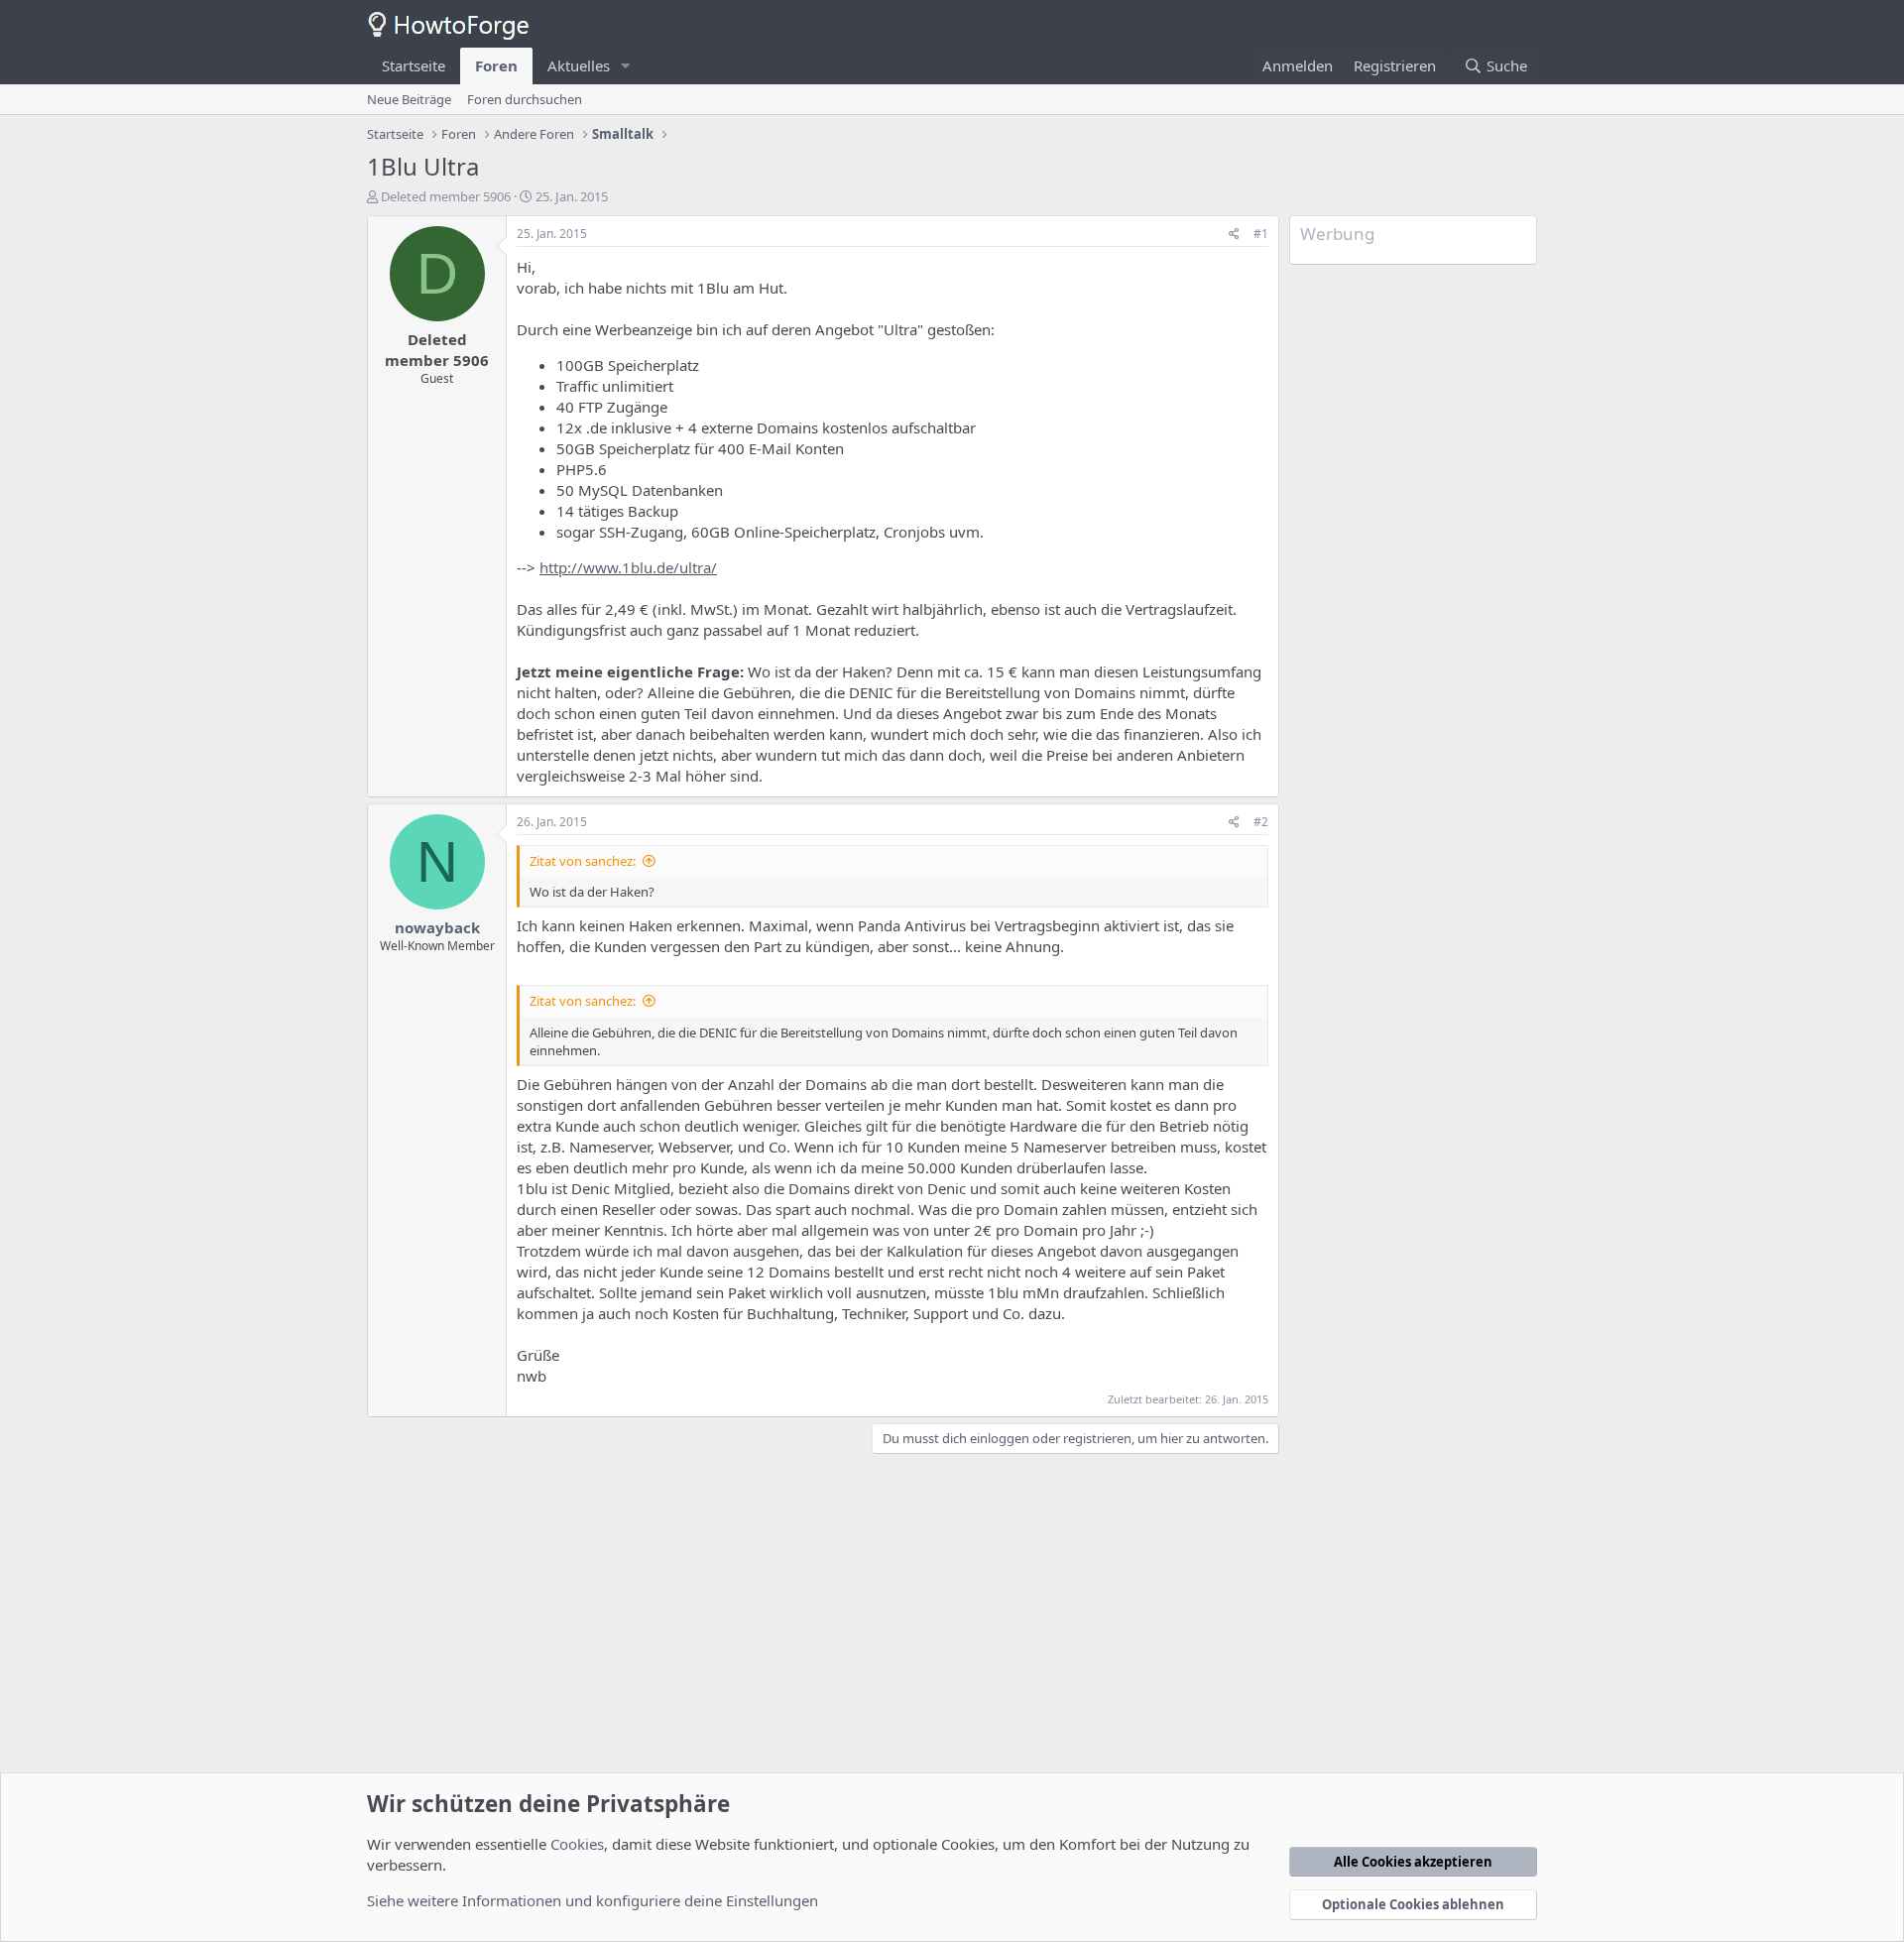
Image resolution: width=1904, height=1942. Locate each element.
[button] (626, 66)
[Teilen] (1234, 235)
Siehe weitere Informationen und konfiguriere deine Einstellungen (593, 1900)
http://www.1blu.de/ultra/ (628, 567)
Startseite (414, 65)
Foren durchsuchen (525, 99)
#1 (1261, 234)
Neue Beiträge (409, 99)
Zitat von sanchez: (583, 861)
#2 (1261, 822)
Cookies (577, 1844)
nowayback (437, 927)
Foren (496, 65)
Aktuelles (579, 65)
